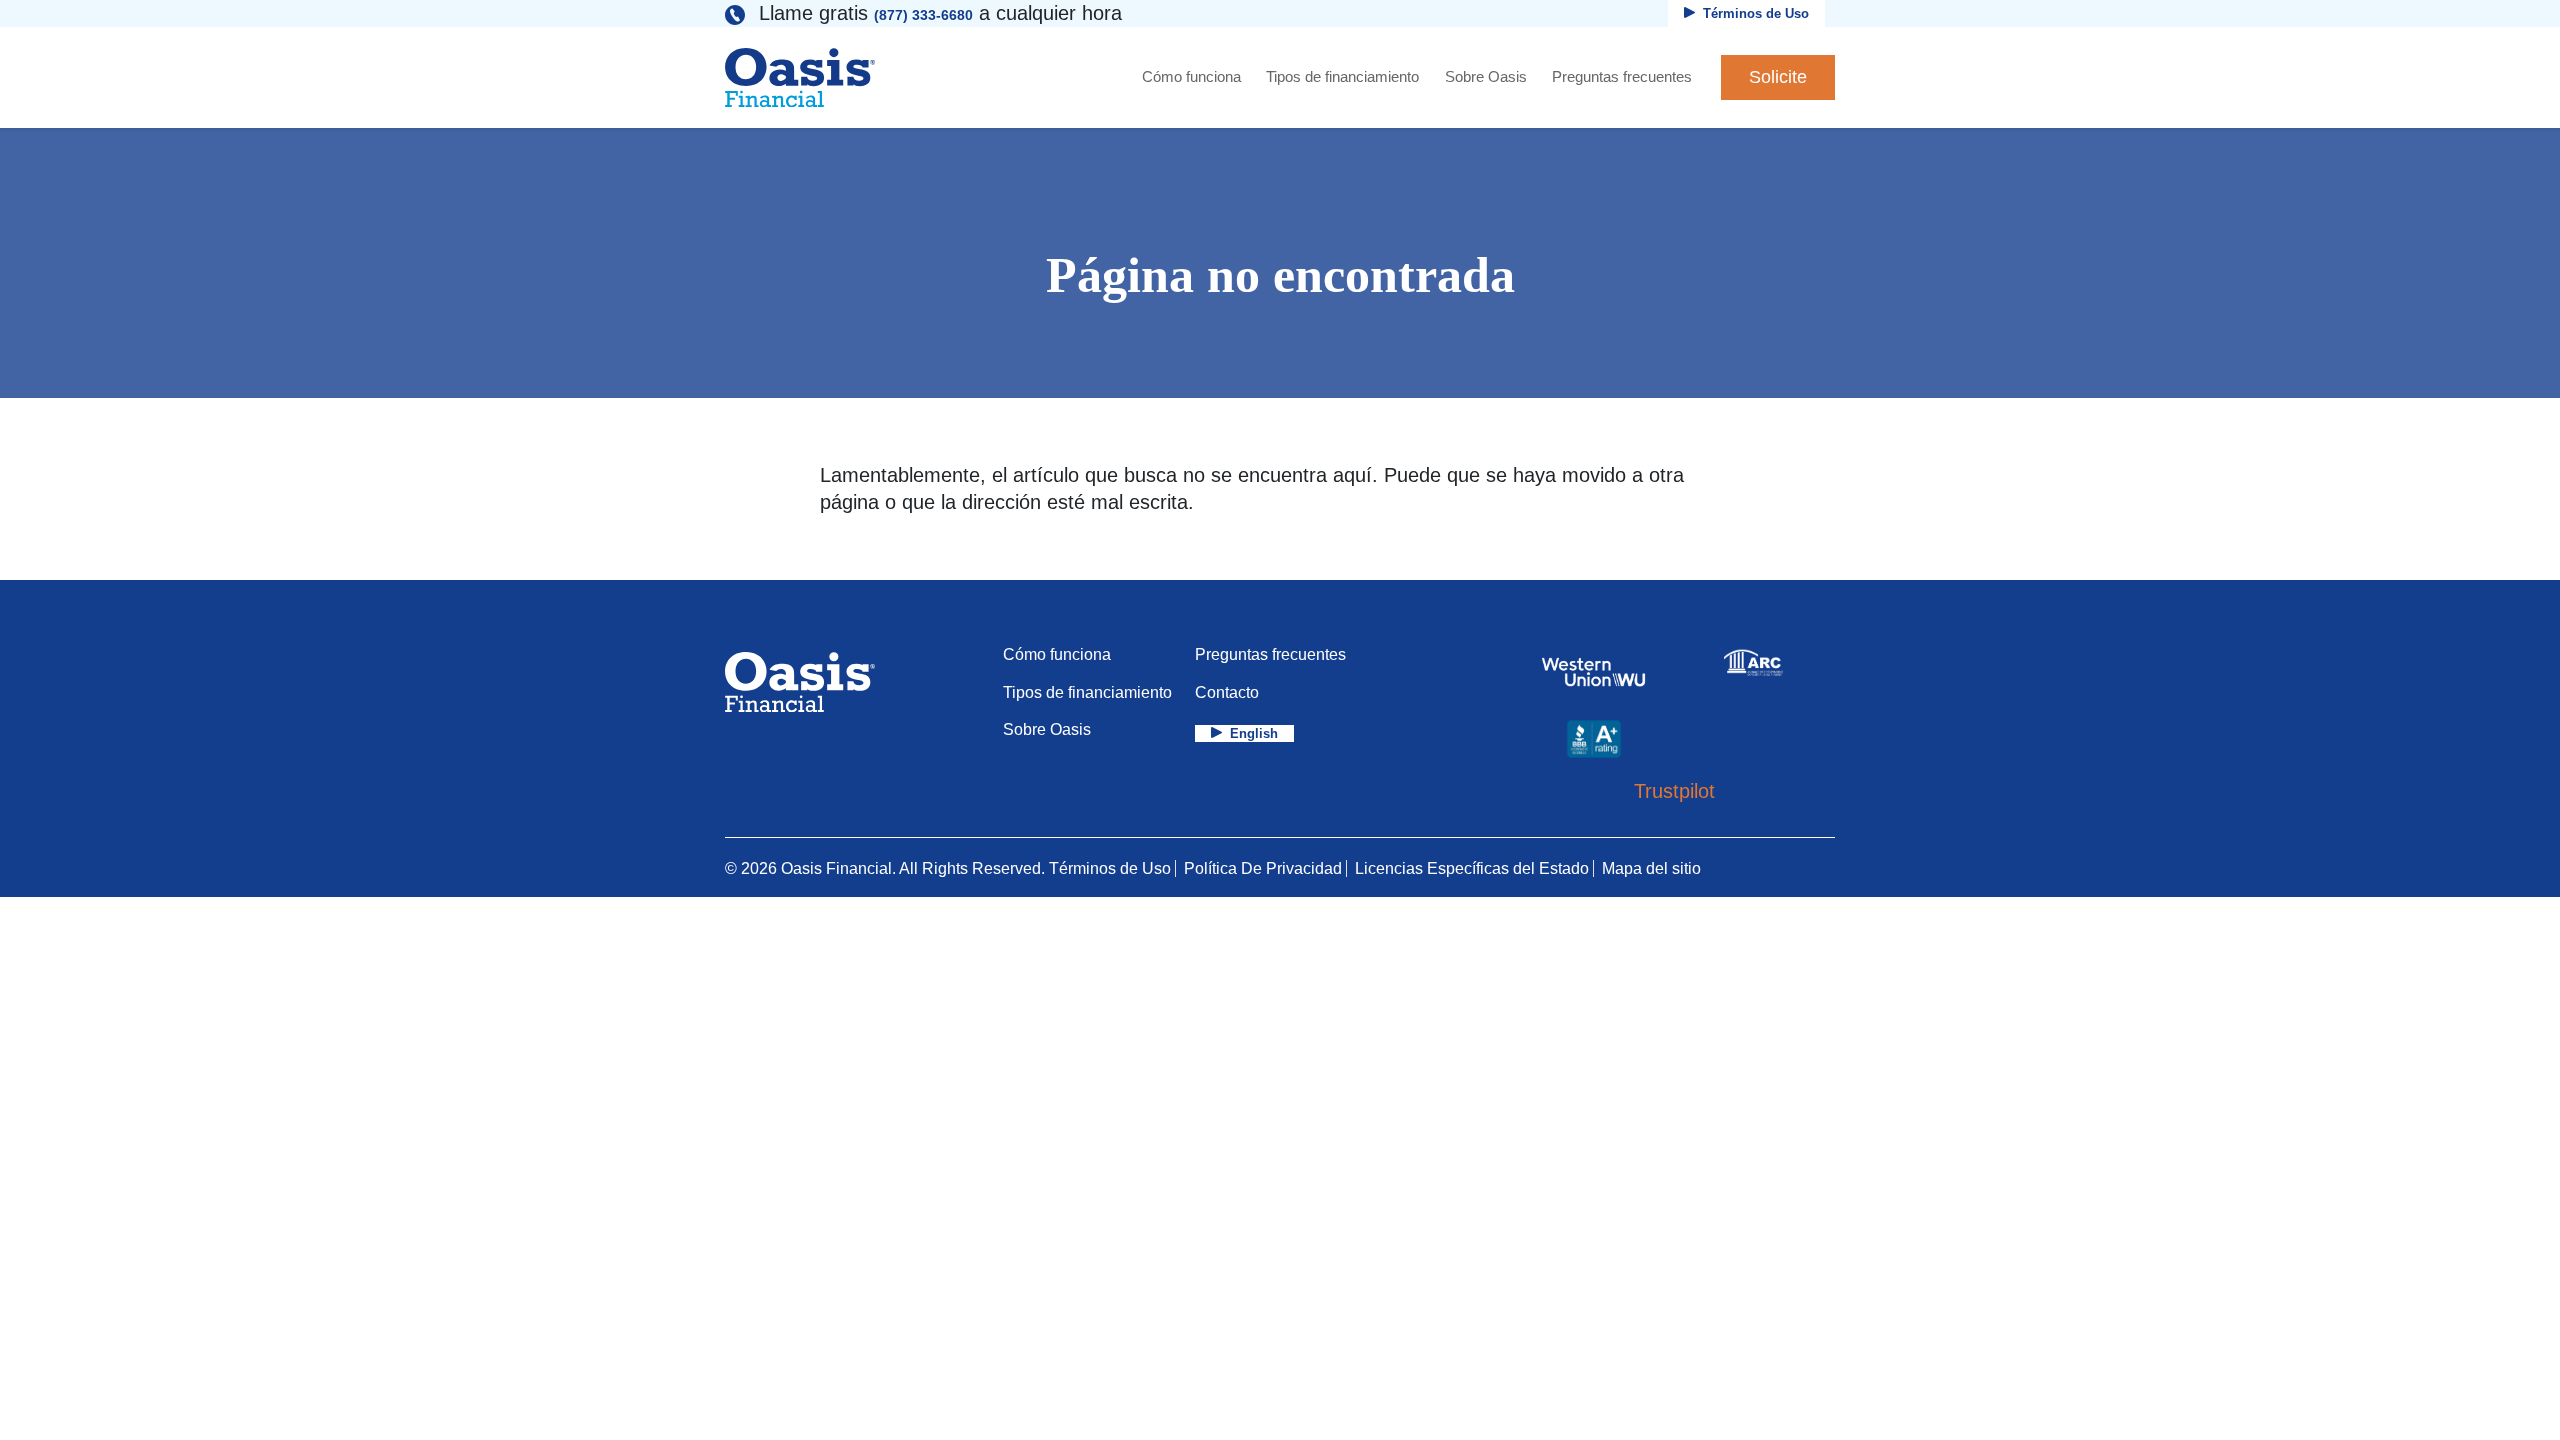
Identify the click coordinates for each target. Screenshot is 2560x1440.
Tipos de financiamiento (1342, 76)
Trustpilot (1674, 791)
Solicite (1778, 77)
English (1254, 733)
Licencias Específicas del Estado (1472, 868)
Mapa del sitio (1651, 868)
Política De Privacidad (1263, 868)
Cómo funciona (1191, 76)
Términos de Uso (1756, 13)
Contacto (1227, 692)
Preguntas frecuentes (1622, 76)
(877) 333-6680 (923, 15)
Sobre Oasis (1486, 76)
